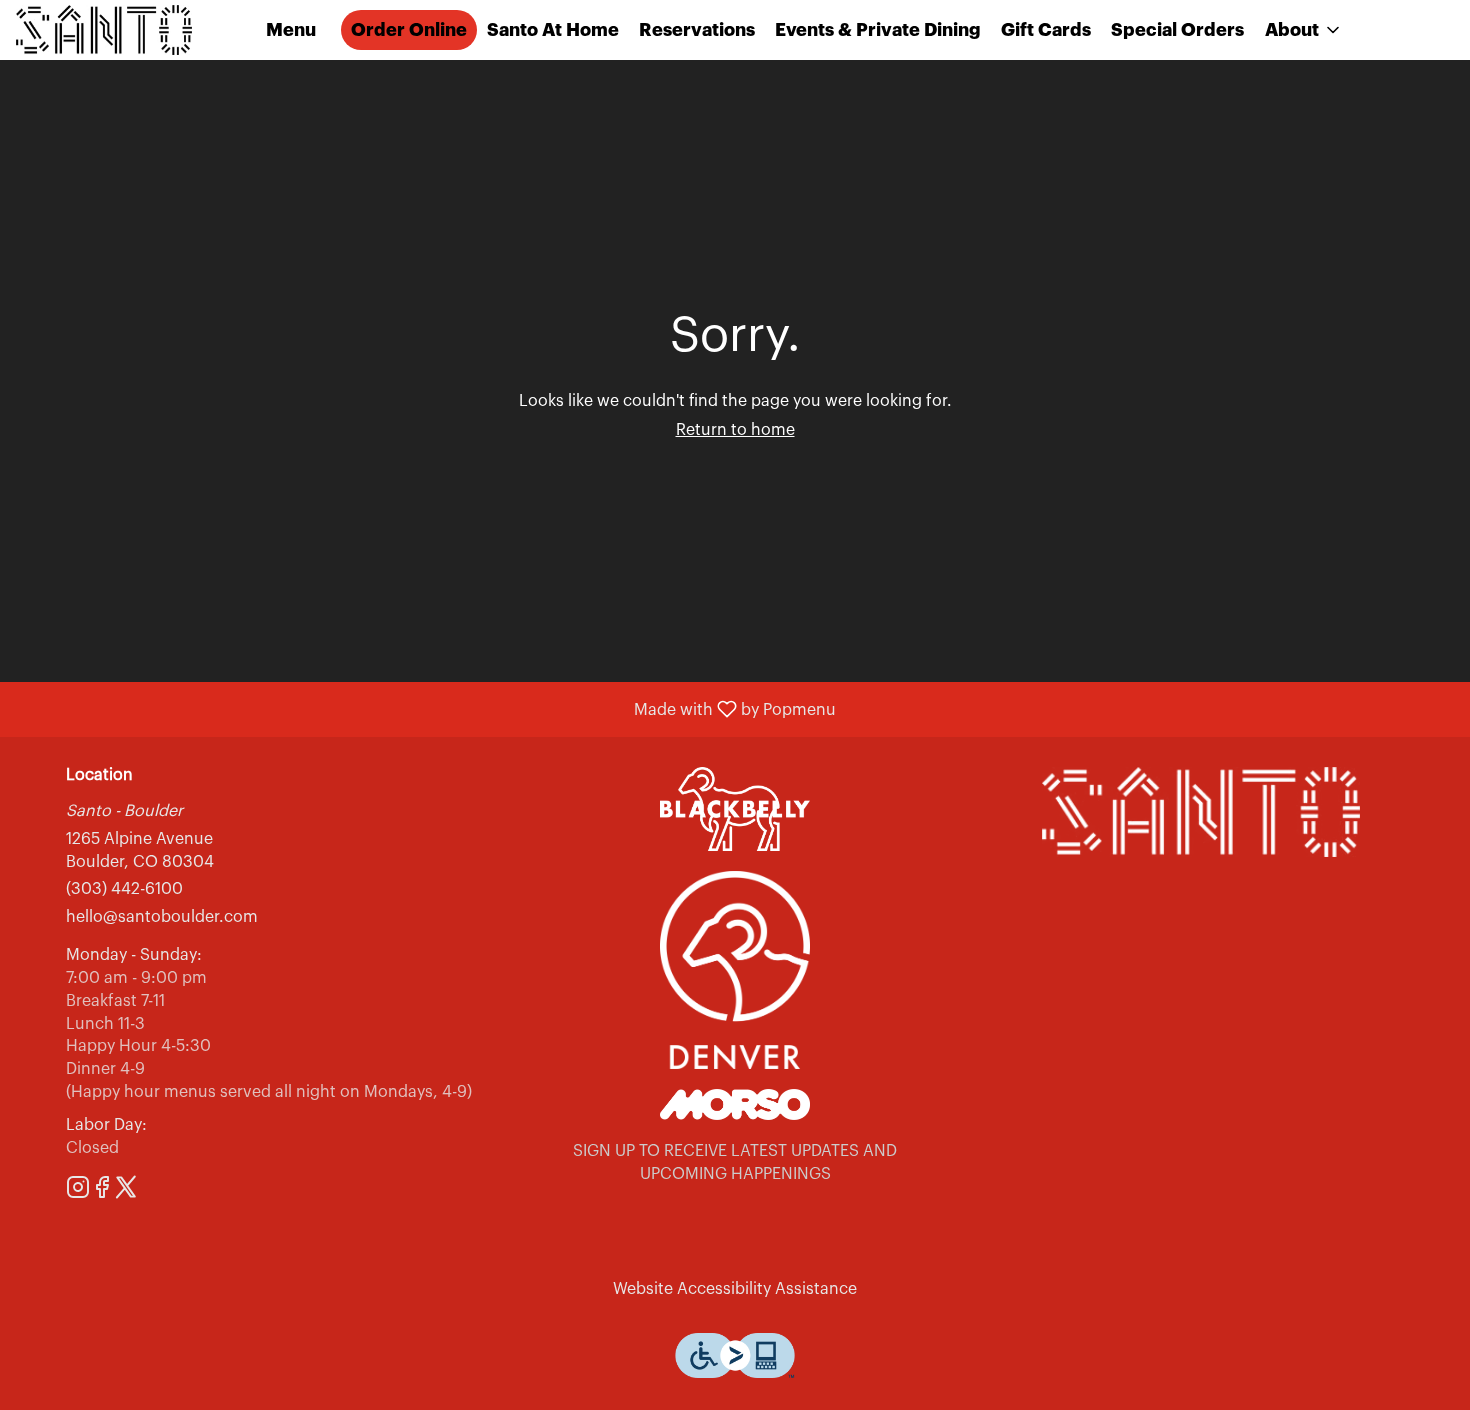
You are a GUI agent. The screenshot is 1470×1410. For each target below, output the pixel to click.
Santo (1201, 812)
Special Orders (1177, 30)
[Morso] (735, 1104)
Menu (291, 30)
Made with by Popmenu (425, 709)
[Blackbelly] (735, 808)
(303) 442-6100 (124, 889)
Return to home (735, 430)
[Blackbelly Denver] (735, 969)
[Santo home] (106, 30)
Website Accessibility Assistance (735, 1289)
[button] (1304, 30)
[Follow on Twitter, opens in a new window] (126, 1192)
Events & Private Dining (878, 30)
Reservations (697, 30)
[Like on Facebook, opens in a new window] (102, 1192)
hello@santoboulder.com (162, 917)
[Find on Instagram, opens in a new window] (78, 1192)
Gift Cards (1046, 30)
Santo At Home (553, 30)
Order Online (409, 30)
